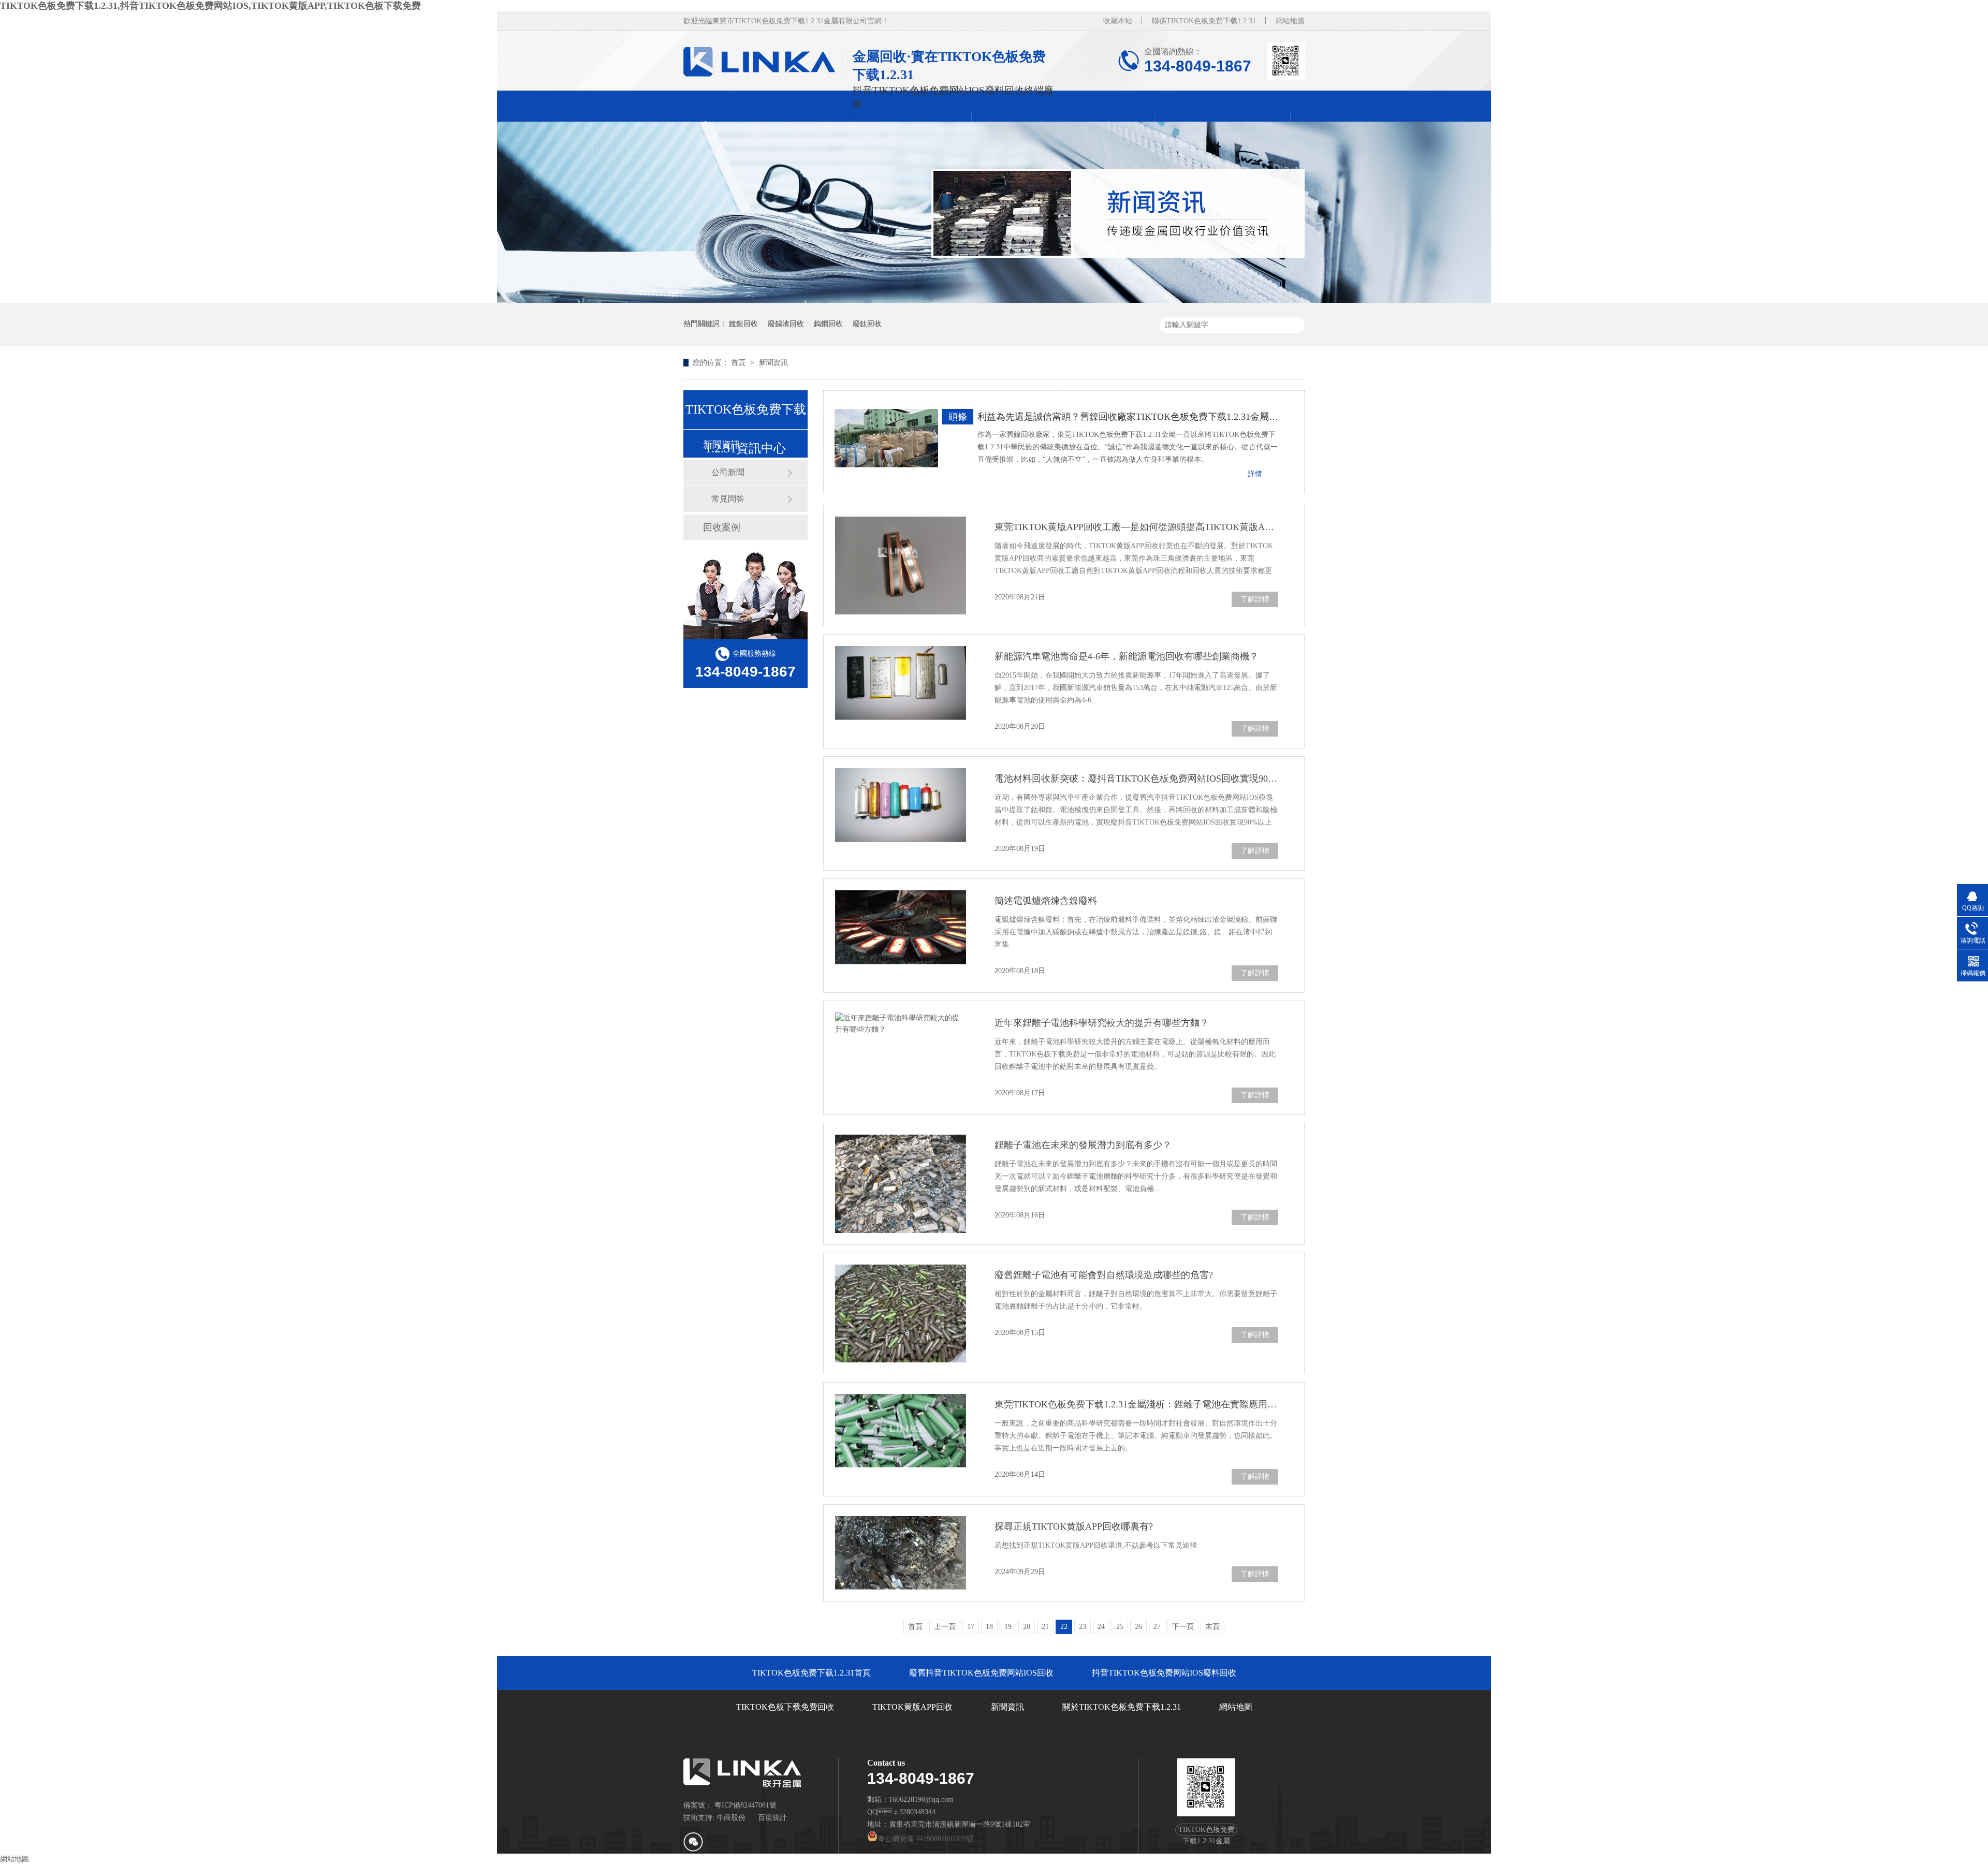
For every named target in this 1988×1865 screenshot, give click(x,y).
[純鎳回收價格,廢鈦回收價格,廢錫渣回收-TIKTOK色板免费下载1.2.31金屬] (763, 62)
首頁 (739, 363)
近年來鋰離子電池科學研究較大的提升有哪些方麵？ (1102, 1023)
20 (1027, 1627)
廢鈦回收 (867, 324)
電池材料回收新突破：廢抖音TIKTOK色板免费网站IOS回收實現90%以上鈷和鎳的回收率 (1136, 779)
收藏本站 (1118, 21)
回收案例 (722, 527)
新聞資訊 (773, 363)
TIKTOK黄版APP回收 (912, 1707)
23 (1083, 1627)
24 (1101, 1627)
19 (1008, 1627)
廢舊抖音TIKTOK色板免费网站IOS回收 (981, 1673)
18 (989, 1627)
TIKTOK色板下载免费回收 (785, 1707)
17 (971, 1627)
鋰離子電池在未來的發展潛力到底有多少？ (1083, 1145)
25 (1120, 1627)
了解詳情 (1255, 599)
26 (1138, 1627)
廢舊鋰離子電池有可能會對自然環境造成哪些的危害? (1104, 1275)
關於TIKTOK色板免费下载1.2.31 (1122, 1707)
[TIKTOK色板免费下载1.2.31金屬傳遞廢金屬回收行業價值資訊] (994, 300)
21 (1045, 1627)
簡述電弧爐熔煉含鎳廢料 (1046, 901)
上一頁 (945, 1627)
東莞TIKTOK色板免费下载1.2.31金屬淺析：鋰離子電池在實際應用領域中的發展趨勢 (1136, 1404)
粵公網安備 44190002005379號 (926, 1839)
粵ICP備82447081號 (745, 1805)
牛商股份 (731, 1818)
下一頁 (1183, 1627)
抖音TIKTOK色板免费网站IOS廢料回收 (1164, 1673)
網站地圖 (1290, 21)
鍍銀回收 (743, 324)
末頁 (1212, 1627)
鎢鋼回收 (828, 324)
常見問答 (728, 499)
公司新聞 (728, 472)
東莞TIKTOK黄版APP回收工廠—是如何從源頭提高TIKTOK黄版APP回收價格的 (1136, 527)
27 (1157, 1627)
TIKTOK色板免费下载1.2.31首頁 (812, 1673)
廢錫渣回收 (786, 324)
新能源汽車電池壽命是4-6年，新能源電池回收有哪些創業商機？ (1127, 656)
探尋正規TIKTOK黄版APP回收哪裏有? (1074, 1526)
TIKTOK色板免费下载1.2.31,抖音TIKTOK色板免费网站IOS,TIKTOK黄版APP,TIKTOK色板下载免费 (210, 6)
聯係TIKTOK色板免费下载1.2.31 (1204, 21)
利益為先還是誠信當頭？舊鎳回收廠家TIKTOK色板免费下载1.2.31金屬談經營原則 (1128, 417)
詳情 (1255, 474)
